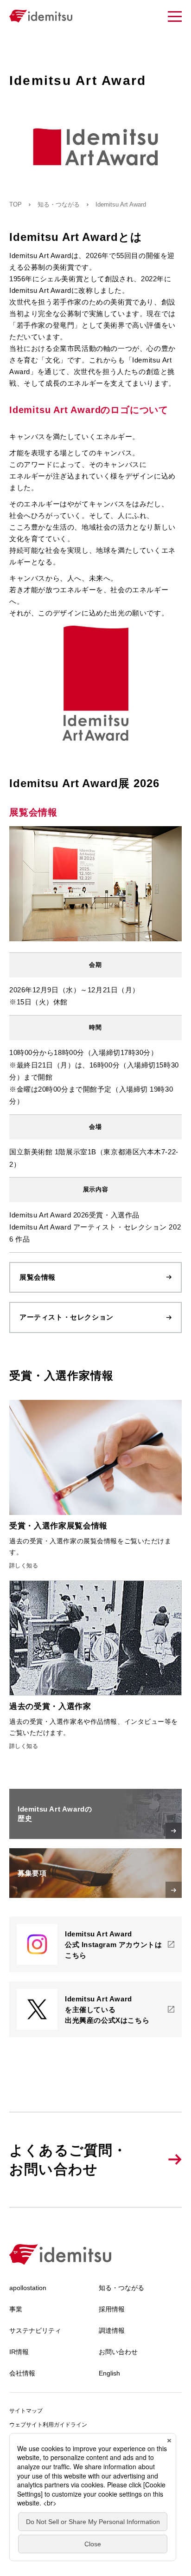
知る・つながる (59, 204)
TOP (16, 204)
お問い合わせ (118, 2352)
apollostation (28, 2288)
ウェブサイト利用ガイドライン (48, 2425)
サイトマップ (26, 2411)
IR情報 (19, 2352)
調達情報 (112, 2330)
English (109, 2373)
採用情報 (112, 2309)
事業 (16, 2309)
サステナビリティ (35, 2330)
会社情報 (22, 2373)
